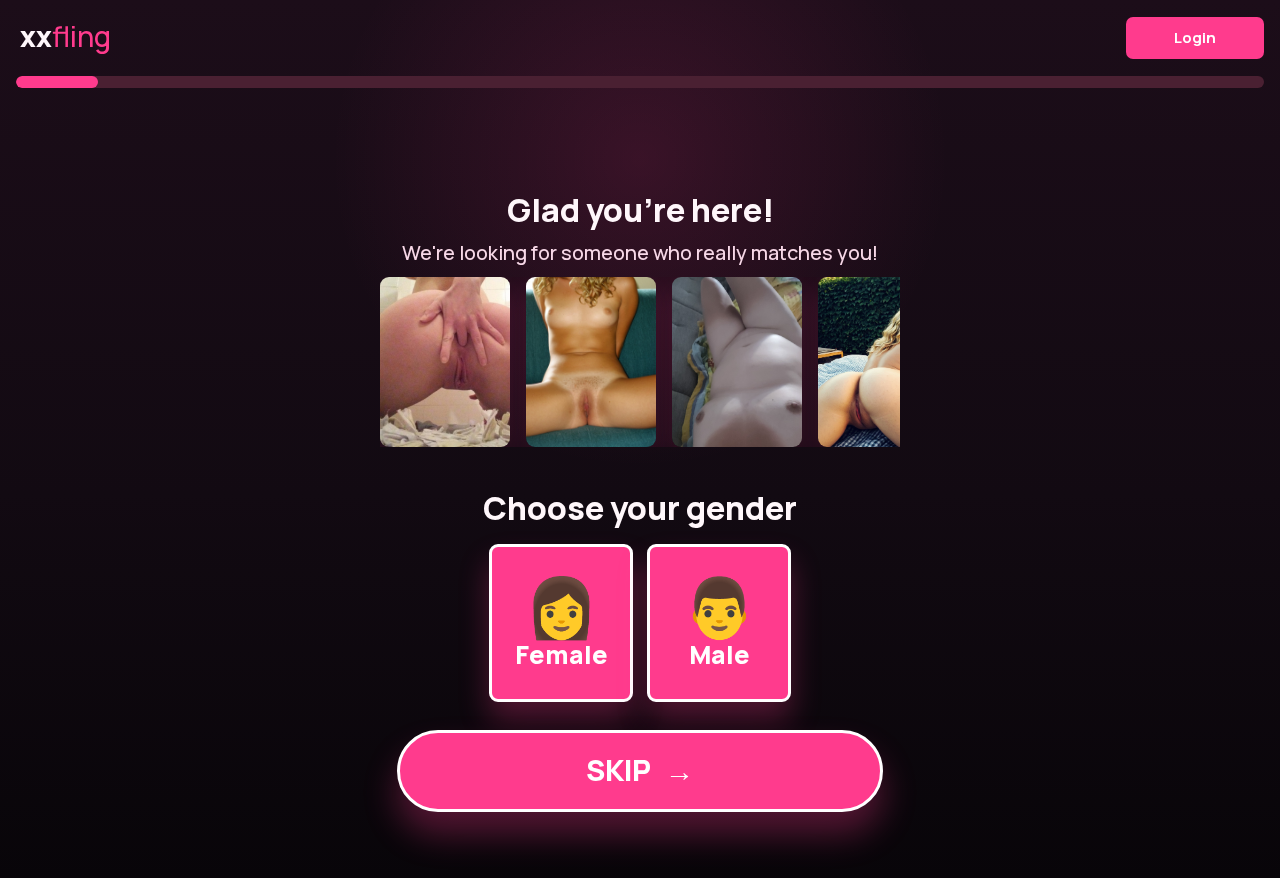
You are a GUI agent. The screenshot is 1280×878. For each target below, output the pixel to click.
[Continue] (640, 362)
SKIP (640, 770)
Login (1195, 37)
